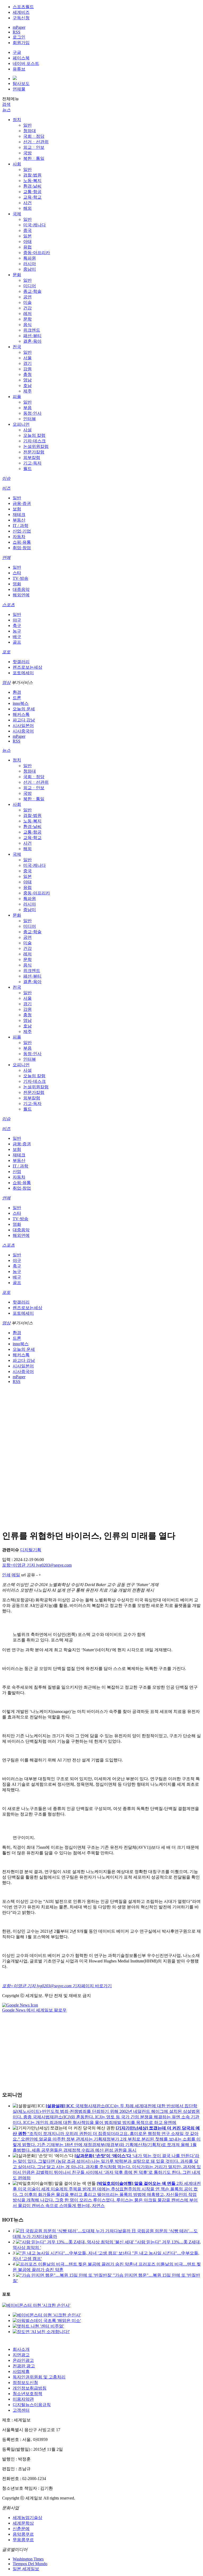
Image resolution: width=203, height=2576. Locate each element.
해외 (27, 208)
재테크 (19, 514)
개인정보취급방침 (30, 2388)
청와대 (30, 131)
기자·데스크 (34, 441)
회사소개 (21, 2349)
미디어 (30, 286)
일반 (27, 125)
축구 (17, 626)
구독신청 (21, 18)
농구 (17, 631)
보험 (17, 509)
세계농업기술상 (27, 2518)
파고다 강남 (24, 720)
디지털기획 (31, 1550)
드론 (17, 698)
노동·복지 (32, 181)
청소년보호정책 (27, 2394)
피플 (17, 397)
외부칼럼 (32, 458)
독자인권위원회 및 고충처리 (39, 2377)
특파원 (30, 258)
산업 (17, 1172)
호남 (27, 386)
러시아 (30, 264)
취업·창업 (22, 548)
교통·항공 (32, 192)
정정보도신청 (25, 2383)
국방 (27, 153)
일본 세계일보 (26, 2569)
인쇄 (6, 1575)
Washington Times (28, 2559)
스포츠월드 (23, 7)
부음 (27, 408)
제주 (27, 391)
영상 (6, 683)
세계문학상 (23, 2523)
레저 (27, 313)
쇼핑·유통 (22, 542)
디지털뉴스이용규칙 (32, 2405)
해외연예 (21, 595)
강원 (27, 369)
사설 (27, 430)
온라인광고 (23, 2360)
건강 (27, 308)
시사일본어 (23, 726)
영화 (17, 584)
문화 (17, 275)
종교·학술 (32, 291)
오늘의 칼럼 (34, 435)
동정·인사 (32, 413)
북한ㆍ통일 (34, 158)
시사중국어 (23, 731)
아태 (27, 241)
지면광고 (21, 2355)
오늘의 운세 (24, 709)
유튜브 (19, 69)
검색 (6, 104)
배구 (17, 637)
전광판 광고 (24, 2366)
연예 (6, 557)
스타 (17, 573)
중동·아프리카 (37, 253)
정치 (17, 120)
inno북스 (21, 703)
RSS (17, 32)
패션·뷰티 (32, 336)
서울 (27, 358)
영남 (27, 380)
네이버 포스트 (26, 63)
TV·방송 (20, 578)
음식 (27, 325)
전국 (17, 347)
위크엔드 (32, 330)
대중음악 (21, 589)
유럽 (27, 247)
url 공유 (28, 1575)
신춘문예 (21, 2529)
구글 (17, 52)
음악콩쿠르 (23, 2534)
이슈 (6, 478)
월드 (27, 469)
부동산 (19, 520)
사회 (17, 164)
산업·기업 (22, 531)
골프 (17, 642)
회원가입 (21, 43)
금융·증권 (22, 503)
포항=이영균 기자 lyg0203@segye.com (37, 1565)
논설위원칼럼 (36, 446)
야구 (17, 620)
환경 (17, 692)
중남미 (30, 269)
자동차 (19, 537)
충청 (27, 374)
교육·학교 (32, 197)
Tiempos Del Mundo (30, 2564)
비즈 (6, 488)
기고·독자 (32, 463)
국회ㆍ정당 (34, 136)
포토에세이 (23, 673)
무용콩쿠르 (23, 2540)
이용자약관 (23, 2399)
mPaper (19, 27)
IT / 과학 (20, 526)
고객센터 (21, 2410)
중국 (27, 230)
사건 (27, 203)
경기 (27, 363)
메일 (16, 1575)
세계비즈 (21, 12)
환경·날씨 (32, 186)
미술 (27, 302)
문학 (27, 319)
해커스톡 (21, 714)
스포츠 (8, 605)
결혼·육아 (32, 341)
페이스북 (21, 58)
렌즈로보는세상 (27, 667)
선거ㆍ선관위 (36, 142)
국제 (17, 214)
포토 (6, 652)
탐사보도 (21, 83)
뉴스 (6, 110)
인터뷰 (30, 419)
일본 (27, 236)
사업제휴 (21, 2371)
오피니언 (21, 424)
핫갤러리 (21, 662)
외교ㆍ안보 (34, 147)
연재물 (19, 89)
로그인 (19, 37)
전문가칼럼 (34, 452)
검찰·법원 (32, 175)
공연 (27, 297)
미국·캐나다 (34, 225)
